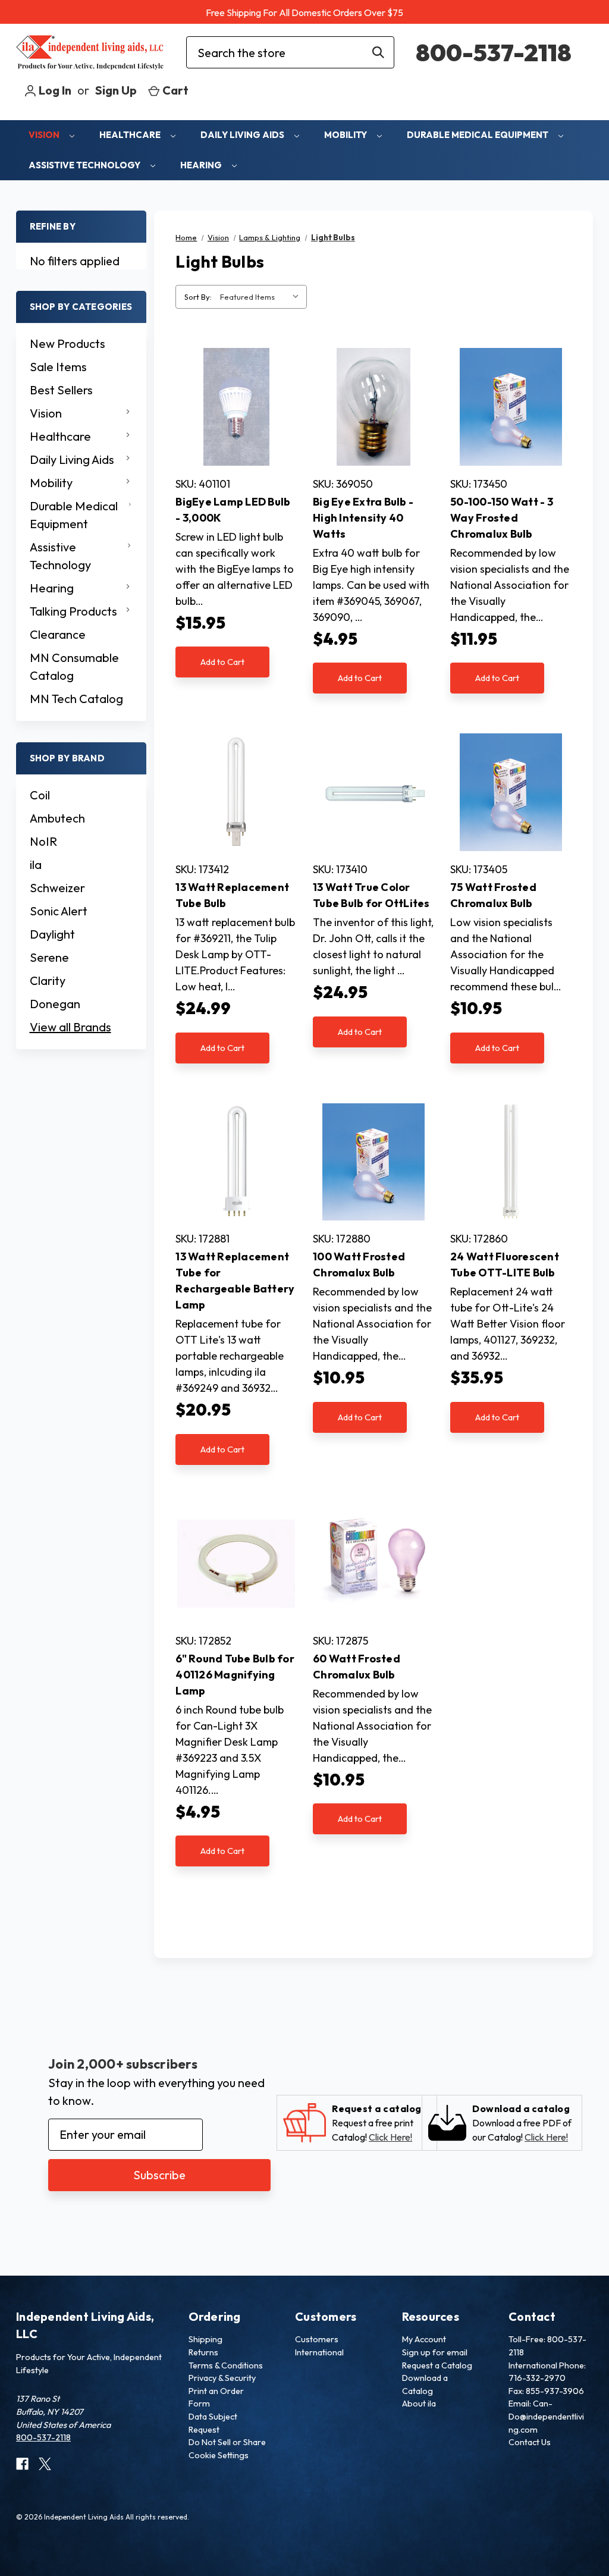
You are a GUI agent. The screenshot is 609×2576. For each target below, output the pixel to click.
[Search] (378, 52)
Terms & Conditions (226, 2365)
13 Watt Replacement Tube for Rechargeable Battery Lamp (235, 1281)
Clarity (48, 980)
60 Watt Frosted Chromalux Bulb (357, 1667)
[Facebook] (22, 2464)
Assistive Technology (85, 165)
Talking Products (73, 611)
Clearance (58, 634)
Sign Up (116, 90)
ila (36, 865)
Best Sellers (61, 390)
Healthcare (131, 135)
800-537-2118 (494, 52)
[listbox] (262, 297)
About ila (419, 2404)
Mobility (346, 135)
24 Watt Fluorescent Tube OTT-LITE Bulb (505, 1265)
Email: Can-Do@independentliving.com (546, 2416)
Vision (45, 135)
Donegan (55, 1004)
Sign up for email (435, 2352)
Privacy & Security (222, 2378)
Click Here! (390, 2137)
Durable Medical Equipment (478, 135)
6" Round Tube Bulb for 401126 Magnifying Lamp (235, 1675)
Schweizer (57, 888)
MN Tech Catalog (76, 699)
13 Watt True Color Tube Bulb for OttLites (371, 895)
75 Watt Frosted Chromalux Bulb (493, 895)
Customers (317, 2339)
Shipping (205, 2339)
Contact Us (530, 2442)
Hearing (202, 165)
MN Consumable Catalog (74, 666)
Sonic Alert (59, 911)
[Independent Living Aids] (90, 53)
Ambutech (57, 818)
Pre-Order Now (511, 1175)
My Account (424, 2339)
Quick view (236, 407)
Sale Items (58, 367)
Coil (40, 795)
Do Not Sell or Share (227, 2442)
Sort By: (198, 297)
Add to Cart (222, 662)
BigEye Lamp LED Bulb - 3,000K (233, 510)
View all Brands (70, 1027)
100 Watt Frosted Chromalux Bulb (359, 1265)
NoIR (43, 841)
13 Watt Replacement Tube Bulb (232, 895)
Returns (203, 2352)
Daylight (52, 934)
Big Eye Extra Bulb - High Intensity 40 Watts (363, 518)
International (319, 2352)
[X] (45, 2464)
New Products (68, 343)
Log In (54, 90)
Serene (49, 957)
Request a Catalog (437, 2365)
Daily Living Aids (243, 135)
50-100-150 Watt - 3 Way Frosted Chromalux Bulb (502, 518)
